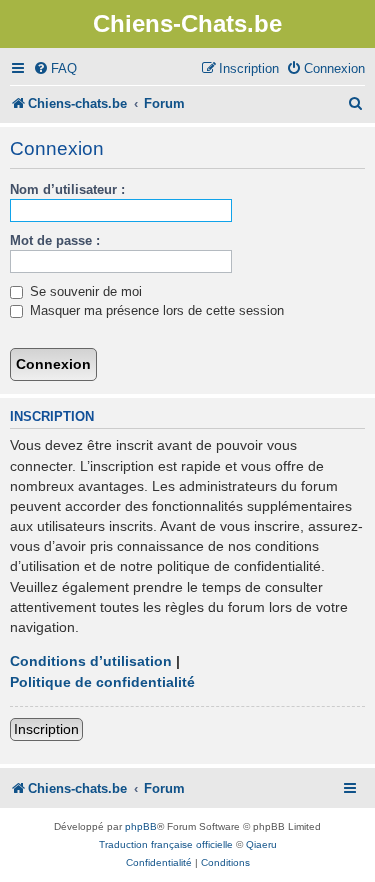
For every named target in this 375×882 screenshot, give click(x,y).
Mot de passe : (55, 240)
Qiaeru (261, 844)
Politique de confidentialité (102, 682)
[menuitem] (55, 68)
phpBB (141, 826)
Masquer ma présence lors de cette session (155, 310)
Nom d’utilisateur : (67, 189)
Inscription (46, 729)
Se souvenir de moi (84, 291)
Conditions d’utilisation (91, 661)
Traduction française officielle (166, 844)
